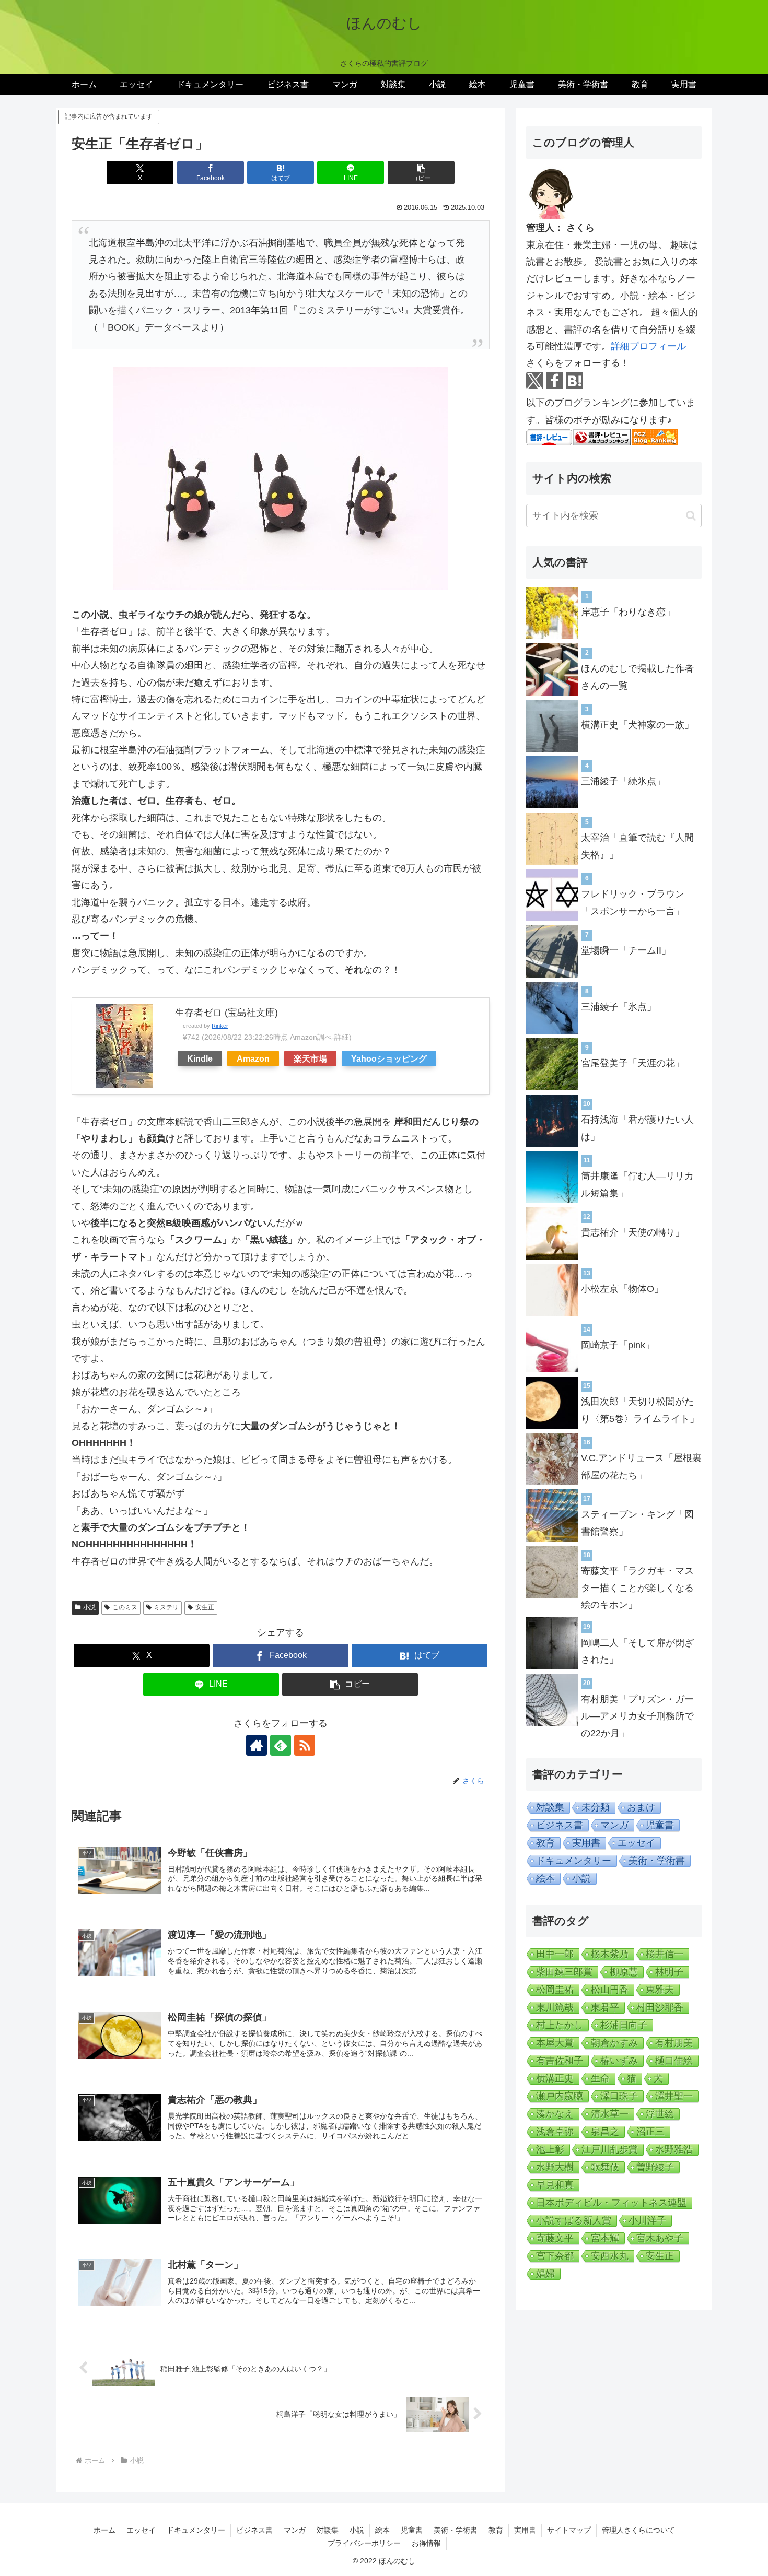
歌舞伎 (605, 2167)
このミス (125, 1607)
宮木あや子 (660, 2238)
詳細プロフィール (648, 346)
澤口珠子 (619, 2096)
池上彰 (550, 2149)
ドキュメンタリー (574, 1861)
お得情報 (426, 2543)
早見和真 (555, 2185)
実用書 (586, 1843)
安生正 (205, 1607)
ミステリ (166, 1607)
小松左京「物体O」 (622, 1289)
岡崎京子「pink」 (618, 1345)
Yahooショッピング (389, 1058)
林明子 (669, 1972)
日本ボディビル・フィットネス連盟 (611, 2203)
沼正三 (650, 2132)
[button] (421, 173)
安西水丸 (610, 2256)
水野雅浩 (674, 2149)
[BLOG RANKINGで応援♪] (602, 437)
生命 (600, 2078)
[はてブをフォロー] (574, 380)
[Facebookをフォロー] (555, 380)
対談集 (550, 1807)
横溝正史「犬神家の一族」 (637, 725)
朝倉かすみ (614, 2043)
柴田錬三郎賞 (564, 1972)
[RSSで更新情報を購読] (305, 1745)
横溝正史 (555, 2078)
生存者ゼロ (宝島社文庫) (226, 1013)
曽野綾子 (655, 2167)
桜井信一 (665, 1954)
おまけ (641, 1807)
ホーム (104, 2530)
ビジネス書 (560, 1825)
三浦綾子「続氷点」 (623, 781)
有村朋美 (674, 2043)
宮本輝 (605, 2238)
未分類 (596, 1807)
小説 (89, 1607)
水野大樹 (555, 2167)
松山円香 (610, 1990)
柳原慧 (624, 1972)
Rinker (220, 1026)
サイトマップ (569, 2530)
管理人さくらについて (638, 2530)
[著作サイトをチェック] (257, 1745)
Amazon (253, 1058)
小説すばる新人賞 (574, 2220)
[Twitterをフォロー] (535, 380)
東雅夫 (660, 1990)
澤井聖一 (674, 2096)
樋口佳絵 (674, 2061)
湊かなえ (555, 2114)
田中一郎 (555, 1954)
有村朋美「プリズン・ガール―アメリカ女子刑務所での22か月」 (637, 1716)
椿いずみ (619, 2061)
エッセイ (636, 1843)
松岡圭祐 (555, 1990)
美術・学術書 (657, 1861)
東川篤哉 (555, 2007)
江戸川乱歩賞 (610, 2149)
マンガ (614, 1825)
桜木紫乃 (610, 1954)
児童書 (660, 1825)
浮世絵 (660, 2114)
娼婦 (545, 2274)
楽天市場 (310, 1058)
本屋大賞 (555, 2043)
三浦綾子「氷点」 (619, 1007)
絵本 (545, 1878)
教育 (545, 1843)
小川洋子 (647, 2220)
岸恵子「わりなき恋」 (628, 612)
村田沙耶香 (660, 2007)
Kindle (200, 1058)
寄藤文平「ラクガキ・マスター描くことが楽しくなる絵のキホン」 (637, 1588)
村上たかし (560, 2025)
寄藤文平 (555, 2238)
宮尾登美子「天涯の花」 (633, 1063)
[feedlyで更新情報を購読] (281, 1745)
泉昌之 (605, 2132)
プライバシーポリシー (364, 2543)
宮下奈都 (555, 2256)
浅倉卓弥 (555, 2132)
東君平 (605, 2007)
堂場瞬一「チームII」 (626, 950)
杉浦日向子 (624, 2025)
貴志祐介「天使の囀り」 (633, 1232)
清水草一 (610, 2114)
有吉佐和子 (560, 2061)
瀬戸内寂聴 (560, 2096)
